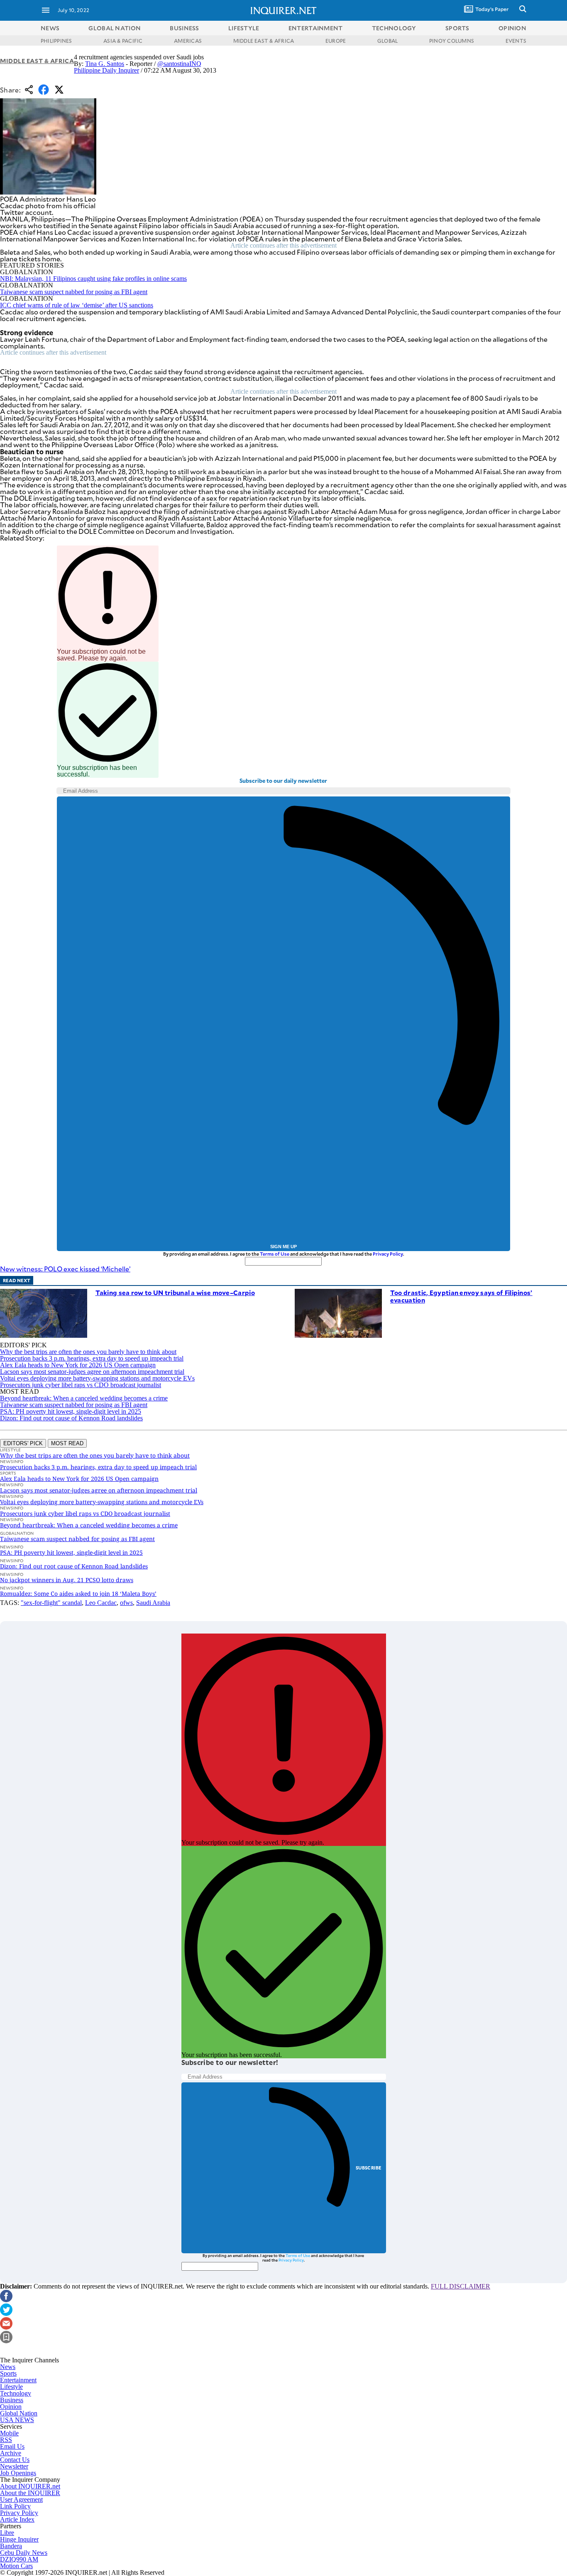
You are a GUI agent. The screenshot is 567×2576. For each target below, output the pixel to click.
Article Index (17, 2519)
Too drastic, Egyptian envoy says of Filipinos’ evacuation (461, 1296)
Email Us (12, 2446)
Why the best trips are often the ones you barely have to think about (88, 1352)
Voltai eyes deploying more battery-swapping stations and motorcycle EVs (97, 1378)
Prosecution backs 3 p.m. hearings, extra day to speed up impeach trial (92, 1358)
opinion (512, 28)
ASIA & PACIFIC (123, 41)
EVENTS (516, 41)
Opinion (11, 2407)
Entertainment (18, 2380)
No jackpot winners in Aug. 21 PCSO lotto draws (67, 1580)
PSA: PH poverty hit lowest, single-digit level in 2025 (71, 1411)
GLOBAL (387, 41)
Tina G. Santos (105, 64)
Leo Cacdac (101, 1603)
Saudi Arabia (153, 1603)
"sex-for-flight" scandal (51, 1603)
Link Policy (15, 2506)
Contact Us (15, 2460)
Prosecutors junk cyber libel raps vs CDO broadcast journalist (81, 1385)
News (50, 28)
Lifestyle (11, 2387)
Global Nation (19, 2413)
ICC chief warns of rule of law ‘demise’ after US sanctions (77, 305)
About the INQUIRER (30, 2493)
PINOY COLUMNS (452, 41)
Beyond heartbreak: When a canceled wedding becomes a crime (84, 1398)
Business (12, 2400)
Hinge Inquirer (19, 2539)
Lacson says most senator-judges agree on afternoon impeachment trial (92, 1372)
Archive (11, 2453)
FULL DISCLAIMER (461, 2286)
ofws (126, 1603)
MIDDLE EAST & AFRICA (264, 41)
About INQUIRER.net (30, 2486)
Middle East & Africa (37, 61)
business (184, 28)
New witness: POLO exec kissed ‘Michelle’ (65, 1269)
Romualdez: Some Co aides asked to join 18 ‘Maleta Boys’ (78, 1594)
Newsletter (14, 2466)
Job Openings (18, 2473)
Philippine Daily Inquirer (106, 70)
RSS (6, 2440)
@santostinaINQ (179, 64)
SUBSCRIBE (369, 2168)
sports (457, 28)
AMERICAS (188, 41)
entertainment (316, 28)
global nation (115, 28)
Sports (8, 2373)
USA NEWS (17, 2420)
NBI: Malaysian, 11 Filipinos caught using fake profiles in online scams (93, 279)
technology (394, 28)
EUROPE (336, 41)
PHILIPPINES (56, 41)
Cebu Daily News (24, 2553)
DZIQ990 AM (19, 2559)
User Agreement (21, 2499)
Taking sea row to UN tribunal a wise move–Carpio (175, 1292)
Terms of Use (275, 1254)
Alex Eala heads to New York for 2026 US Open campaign (78, 1365)
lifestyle (244, 28)
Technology (16, 2393)
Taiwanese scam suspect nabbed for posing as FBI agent (74, 292)
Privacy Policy (388, 1254)
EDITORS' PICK (23, 1443)
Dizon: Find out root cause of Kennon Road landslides (71, 1418)
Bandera (11, 2546)
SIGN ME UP (283, 1247)
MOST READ (67, 1443)
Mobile (9, 2433)
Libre (7, 2533)
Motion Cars (16, 2566)
